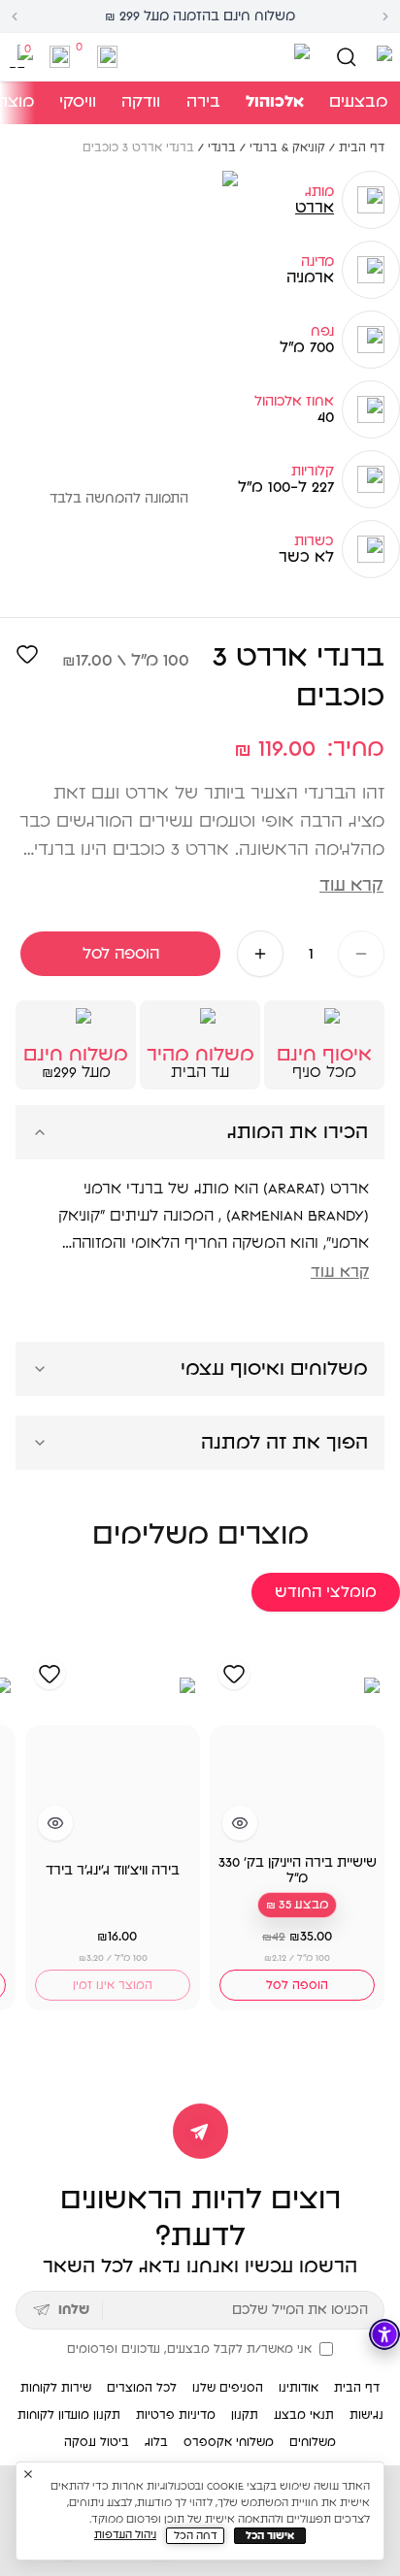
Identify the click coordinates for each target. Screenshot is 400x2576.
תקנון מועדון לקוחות (69, 2415)
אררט (315, 208)
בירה (203, 102)
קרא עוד (351, 886)
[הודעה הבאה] (385, 16)
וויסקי (78, 102)
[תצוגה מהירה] (240, 1823)
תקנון (245, 2415)
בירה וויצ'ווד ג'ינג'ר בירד (113, 1871)
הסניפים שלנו (228, 2388)
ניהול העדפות (125, 2535)
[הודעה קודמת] (15, 16)
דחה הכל (196, 2536)
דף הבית (362, 147)
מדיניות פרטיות (176, 2415)
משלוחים (313, 2442)
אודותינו (299, 2388)
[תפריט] (381, 57)
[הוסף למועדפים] (27, 654)
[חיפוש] (346, 57)
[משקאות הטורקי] (218, 57)
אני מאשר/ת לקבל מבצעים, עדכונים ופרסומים (189, 2349)
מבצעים (358, 102)
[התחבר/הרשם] (107, 57)
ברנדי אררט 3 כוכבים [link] (138, 147)
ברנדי (222, 147)
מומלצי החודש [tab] (326, 1592)
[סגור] (28, 2474)
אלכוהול (275, 102)
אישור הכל (270, 2536)
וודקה (141, 102)
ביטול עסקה (97, 2442)
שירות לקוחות (56, 2388)
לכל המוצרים (142, 2388)
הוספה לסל (121, 954)
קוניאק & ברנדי (287, 147)
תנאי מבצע (304, 2415)
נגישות (367, 2415)
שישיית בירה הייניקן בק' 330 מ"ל (298, 1871)
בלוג (156, 2442)
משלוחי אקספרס (229, 2442)
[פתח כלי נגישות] (384, 2334)
